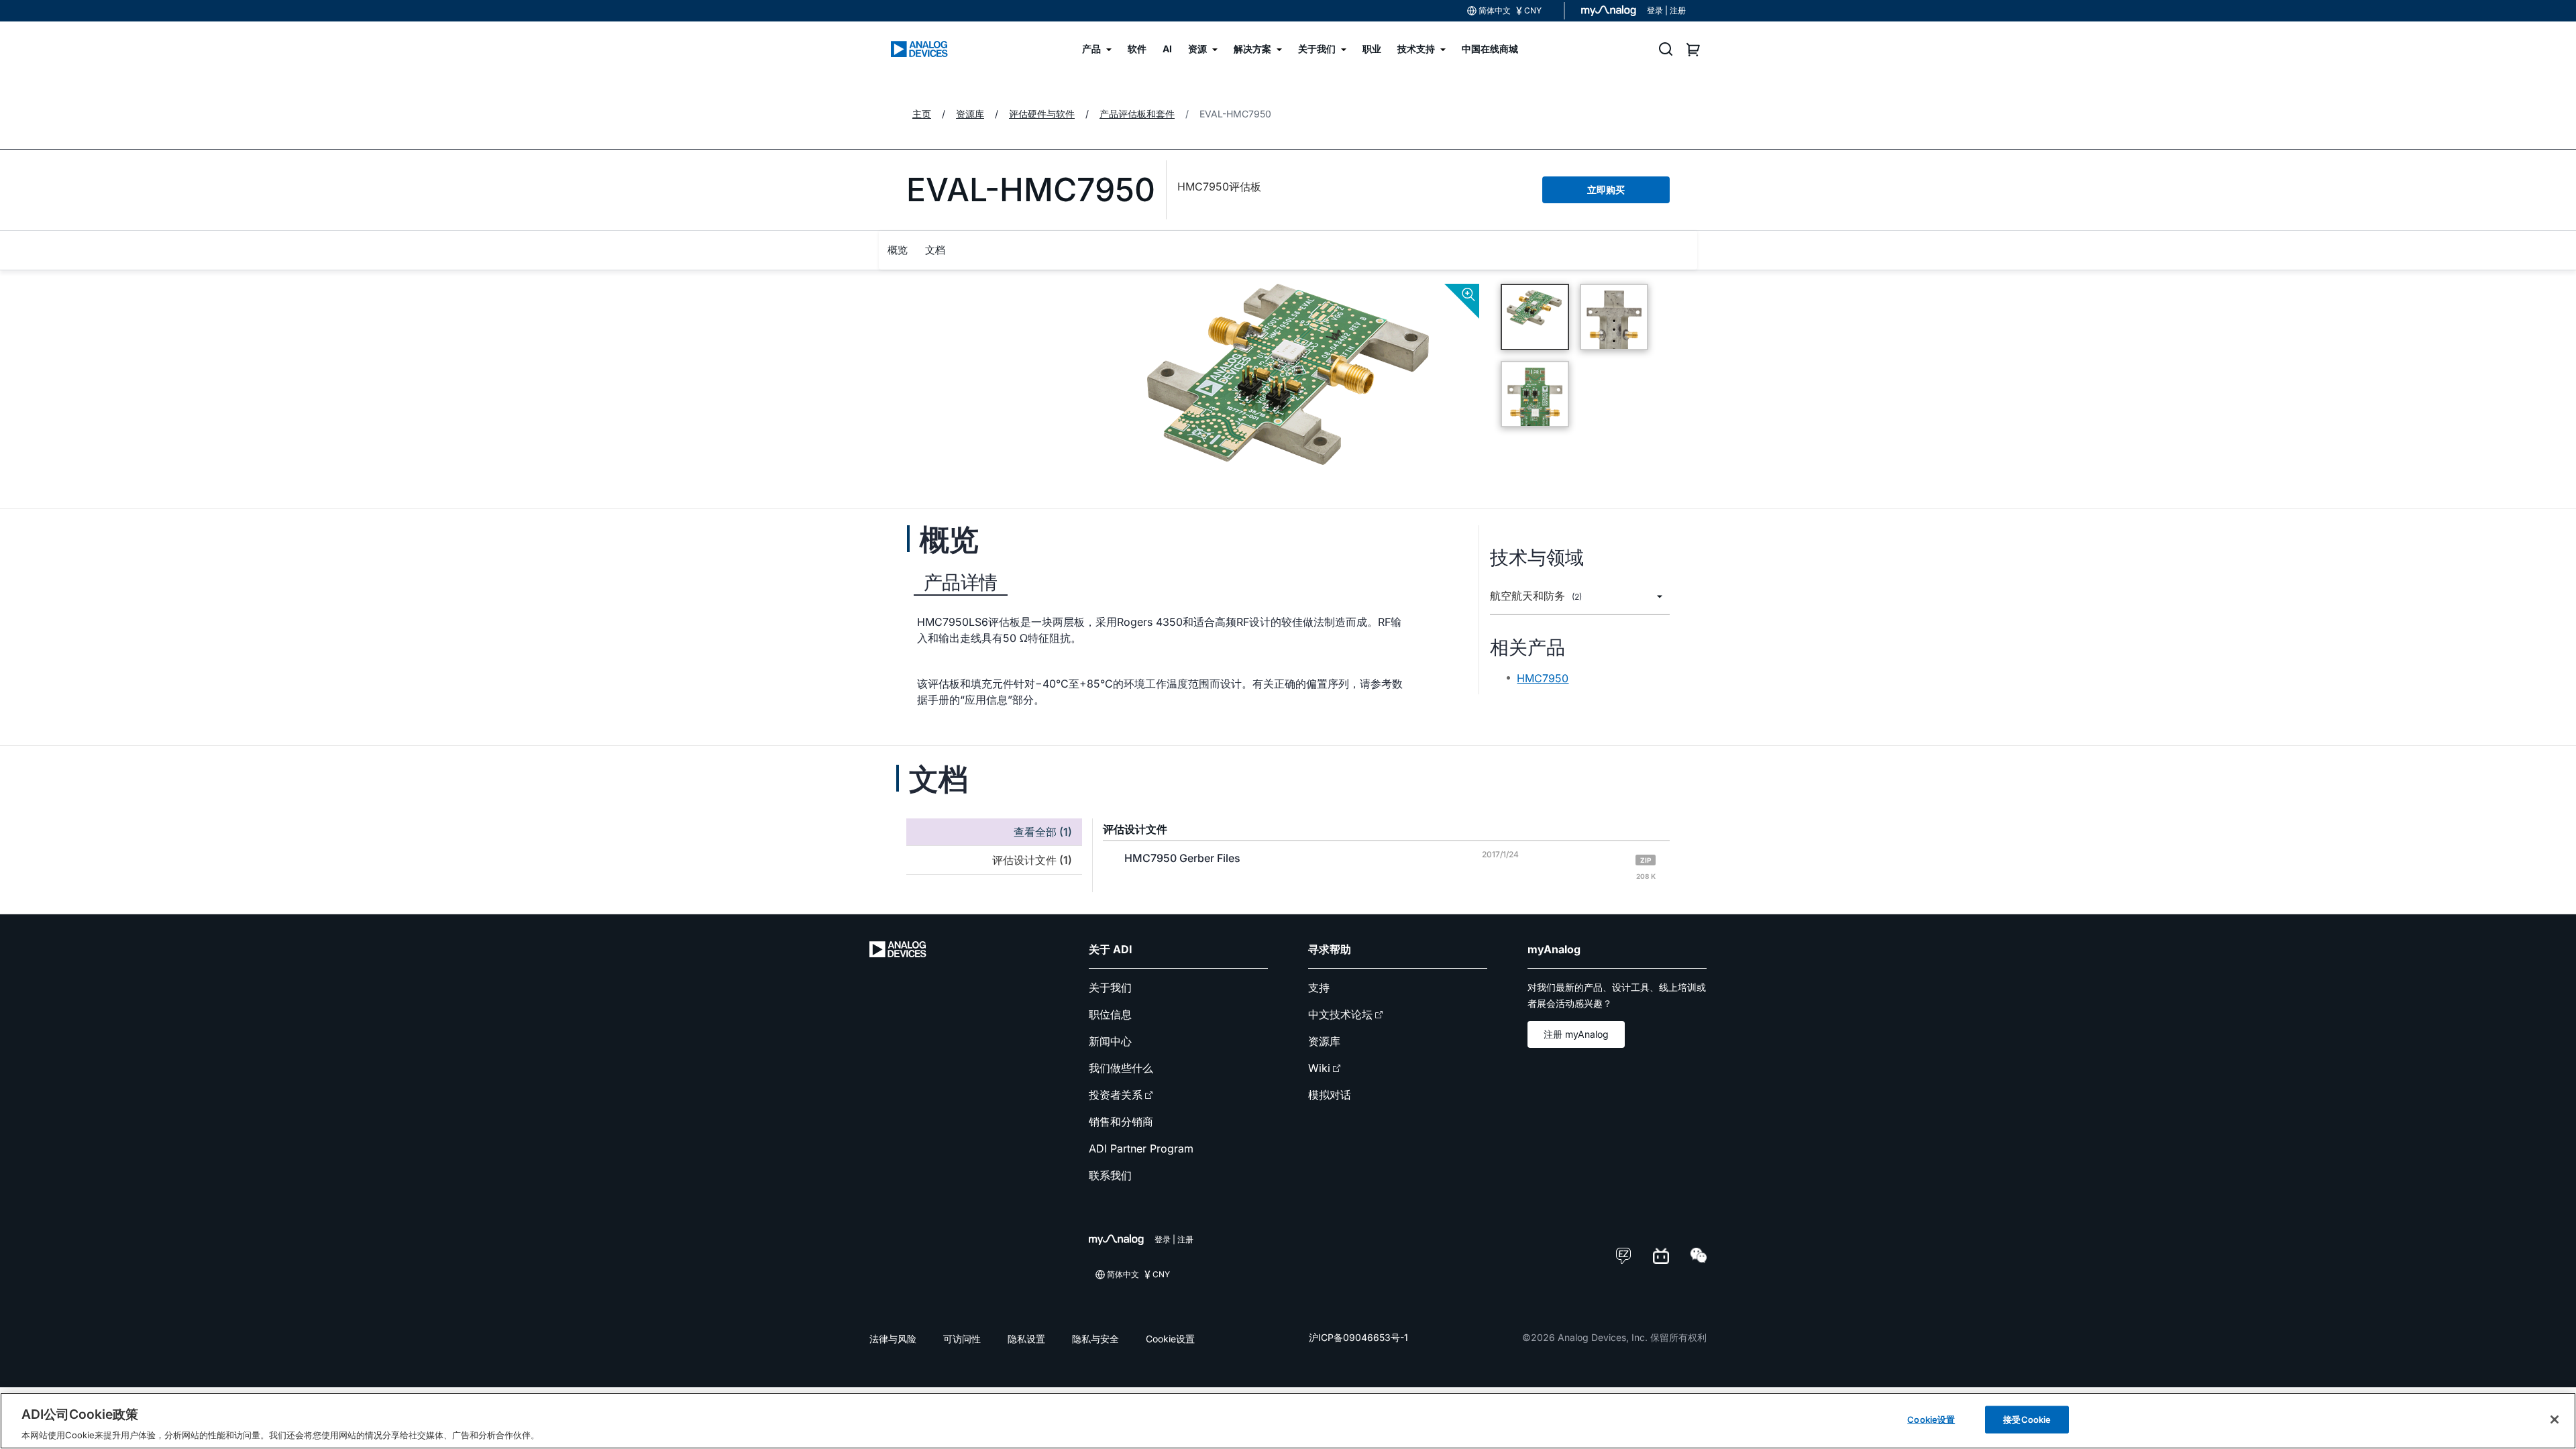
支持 (1319, 987)
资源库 (1324, 1041)
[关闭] (2555, 1419)
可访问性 (962, 1339)
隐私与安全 (1095, 1339)
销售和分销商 (1121, 1122)
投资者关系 (1116, 1095)
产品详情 (961, 582)
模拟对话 (1330, 1095)
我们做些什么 (1121, 1068)
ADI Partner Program (1141, 1148)
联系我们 (1110, 1175)
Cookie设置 (1170, 1339)
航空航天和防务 (1536, 596)
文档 (935, 250)
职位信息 (1110, 1014)
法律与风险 (893, 1339)
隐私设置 (1026, 1339)
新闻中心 (1110, 1041)
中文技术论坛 (1340, 1014)
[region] (1288, 1421)
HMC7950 (1543, 678)
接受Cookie (2027, 1419)
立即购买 (1606, 190)
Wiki (1319, 1068)
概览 (898, 250)
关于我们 (1110, 987)
